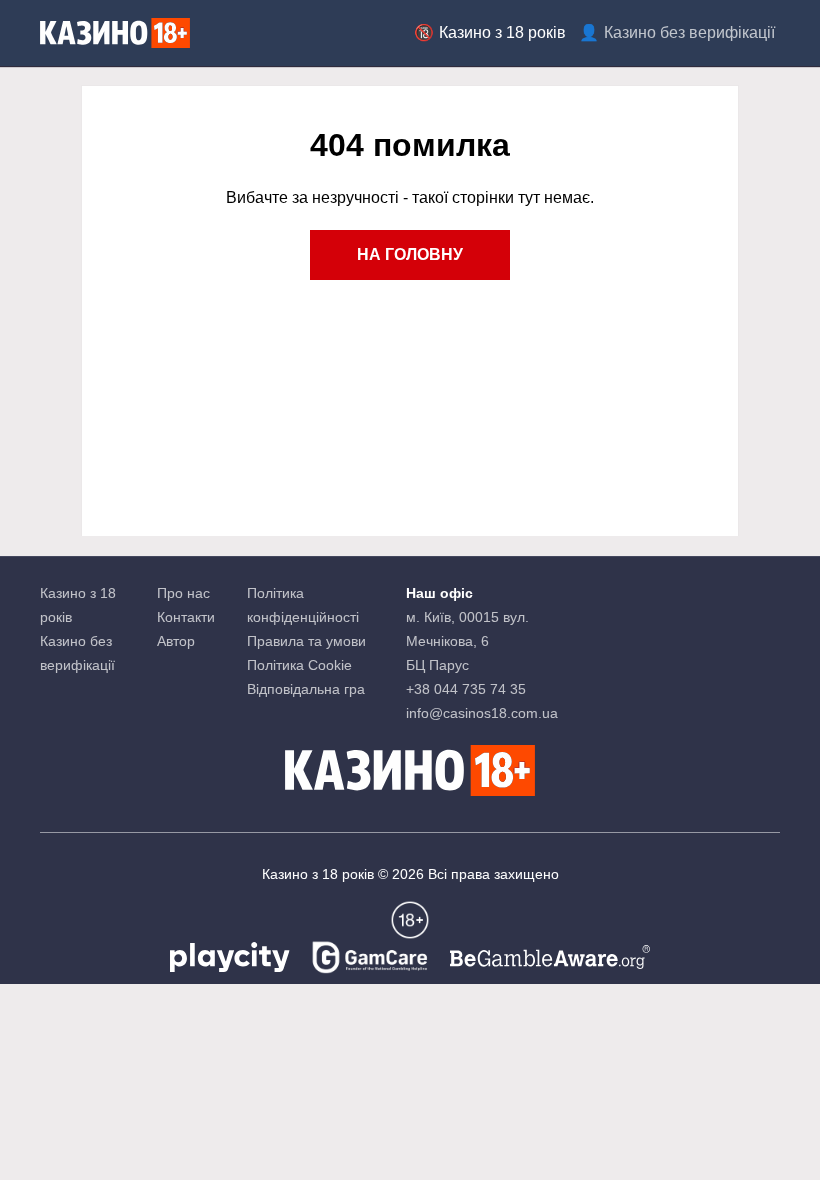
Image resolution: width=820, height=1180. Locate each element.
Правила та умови (306, 641)
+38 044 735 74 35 (466, 689)
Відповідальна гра (306, 689)
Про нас (183, 593)
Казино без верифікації (689, 32)
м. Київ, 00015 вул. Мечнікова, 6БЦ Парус (467, 641)
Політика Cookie (299, 665)
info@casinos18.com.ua (482, 713)
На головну (410, 254)
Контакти (186, 617)
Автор (176, 641)
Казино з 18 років (502, 32)
